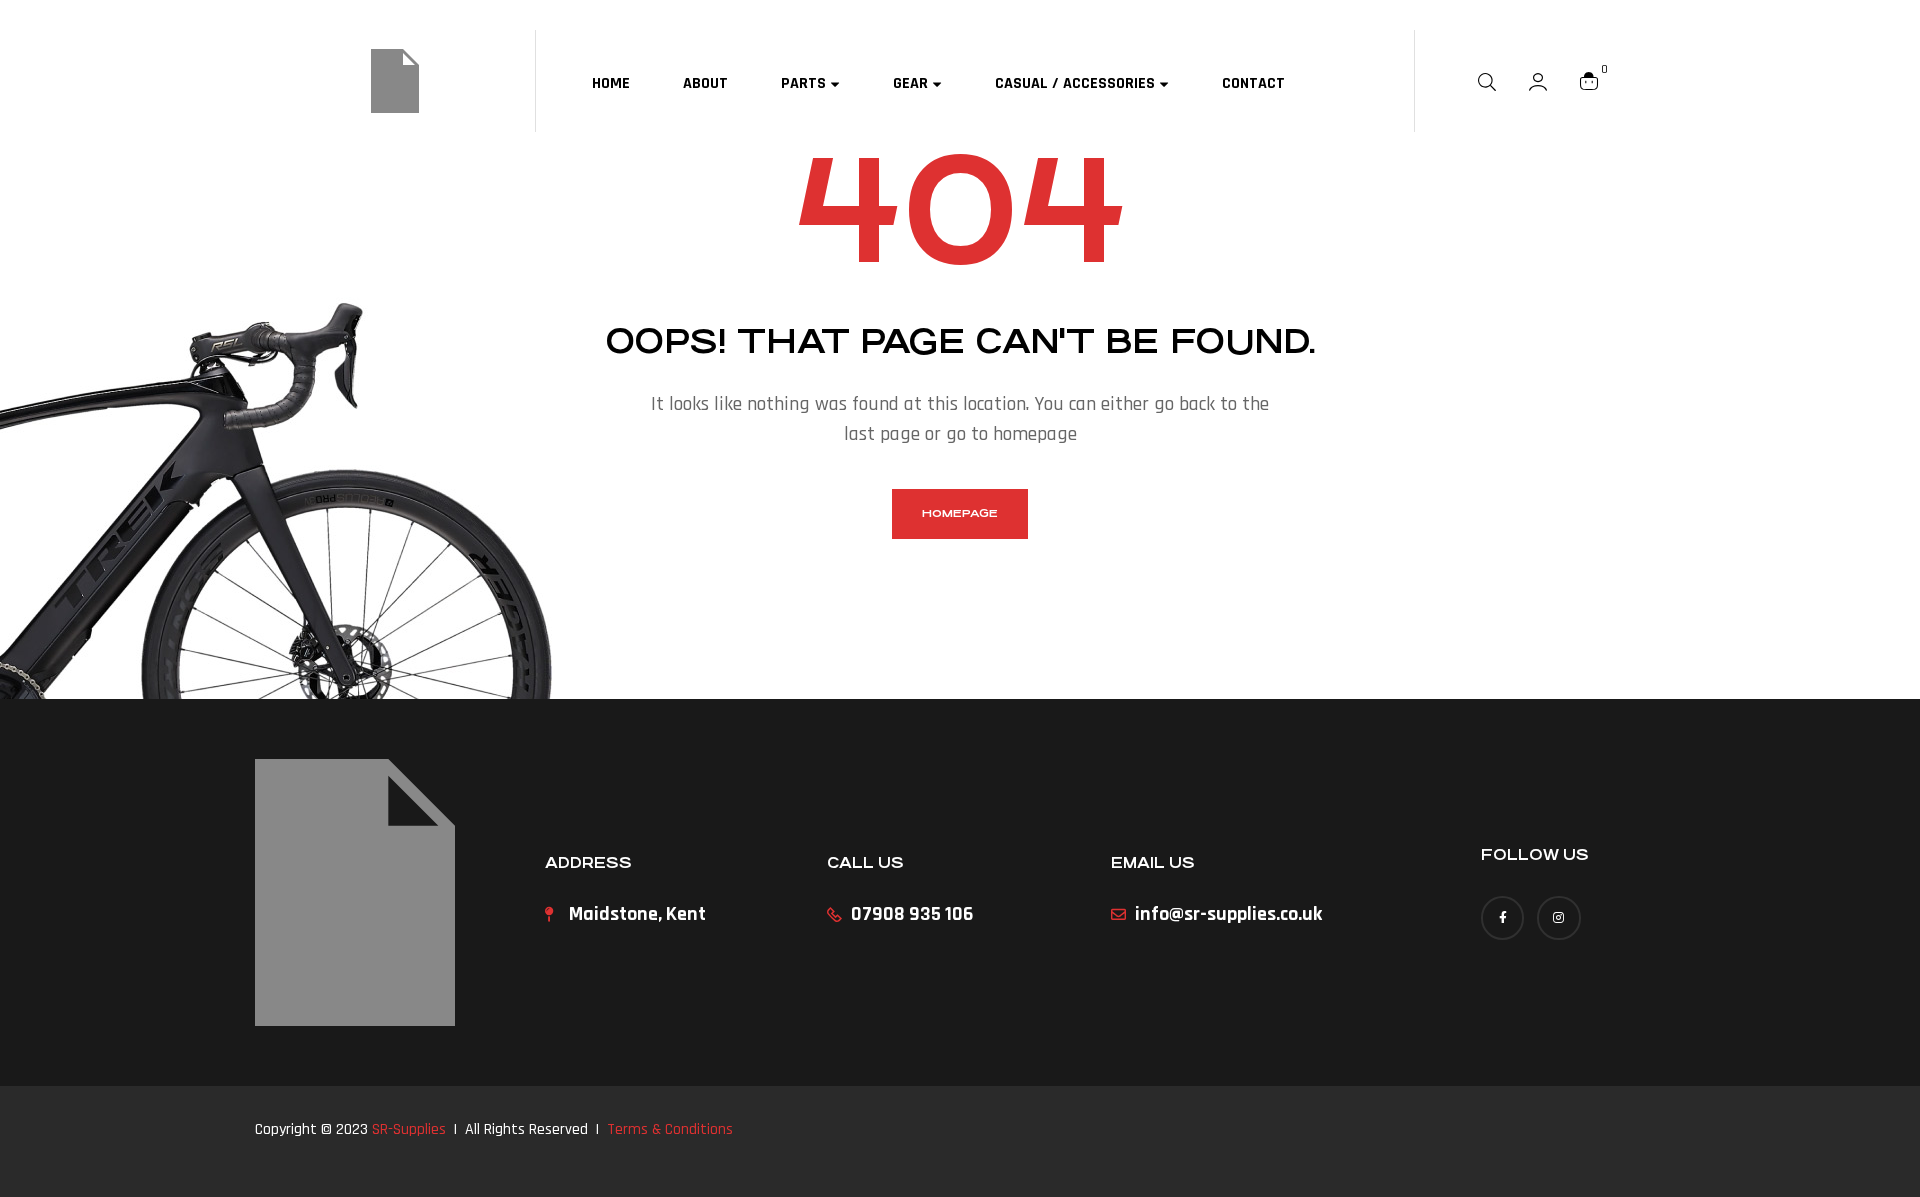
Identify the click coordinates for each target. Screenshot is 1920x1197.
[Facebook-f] (1502, 917)
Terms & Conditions (670, 1129)
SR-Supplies (409, 1129)
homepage (960, 513)
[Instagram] (1558, 917)
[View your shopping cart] (1589, 81)
